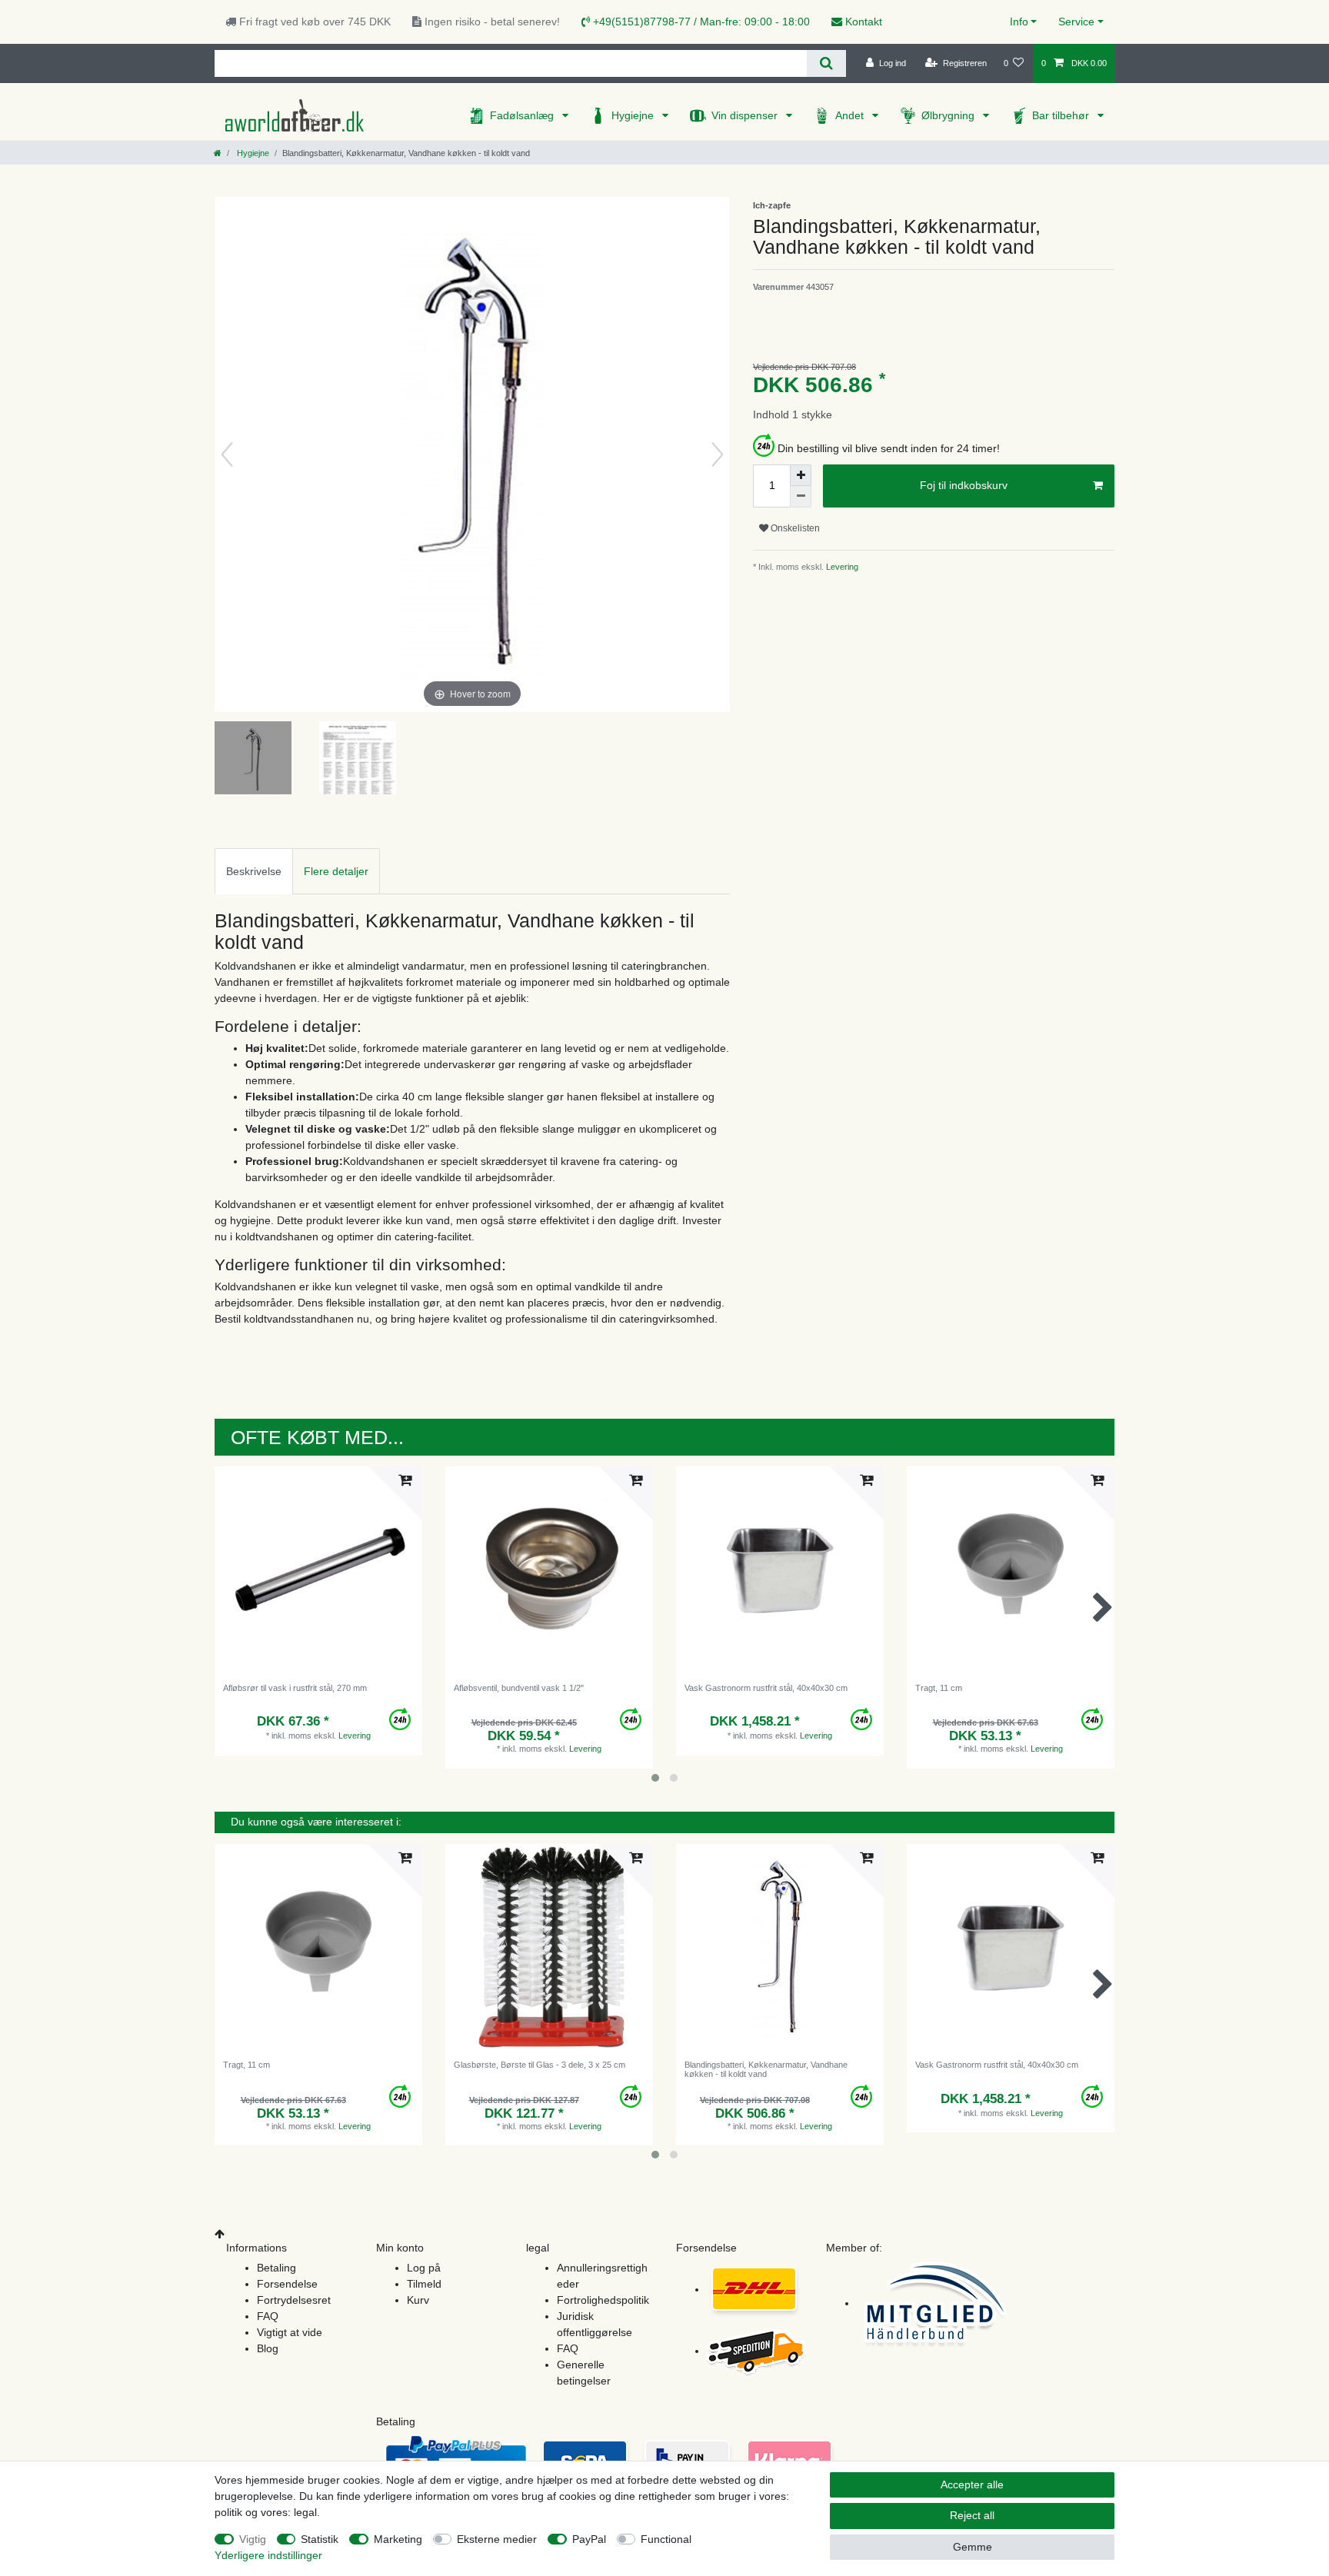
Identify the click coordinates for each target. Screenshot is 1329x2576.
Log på (424, 2268)
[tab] (254, 871)
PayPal (589, 2539)
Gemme (973, 2547)
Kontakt (862, 22)
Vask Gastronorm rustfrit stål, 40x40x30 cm (766, 1688)
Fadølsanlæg (523, 115)
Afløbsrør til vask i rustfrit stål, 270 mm (295, 1688)
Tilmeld (424, 2284)
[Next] (718, 454)
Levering (841, 567)
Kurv (418, 2300)
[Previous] (227, 454)
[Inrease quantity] (801, 475)
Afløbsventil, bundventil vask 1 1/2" (519, 1688)
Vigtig (253, 2539)
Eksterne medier (497, 2539)
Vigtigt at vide (290, 2332)
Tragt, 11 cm (939, 1688)
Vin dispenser (746, 115)
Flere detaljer (336, 871)
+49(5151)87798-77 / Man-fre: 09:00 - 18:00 (700, 22)
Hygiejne (634, 115)
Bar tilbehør (1062, 115)
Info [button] (1019, 22)
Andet (851, 115)
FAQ (268, 2316)
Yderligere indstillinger (268, 2555)
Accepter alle (972, 2484)
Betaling (276, 2268)
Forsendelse (287, 2284)
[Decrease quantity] (801, 497)
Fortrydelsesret (294, 2300)
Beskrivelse (254, 871)
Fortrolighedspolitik (603, 2300)
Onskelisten (794, 528)
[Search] (826, 63)
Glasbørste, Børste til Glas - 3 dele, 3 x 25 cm (540, 2065)
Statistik (320, 2539)
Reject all (972, 2515)
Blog (268, 2348)
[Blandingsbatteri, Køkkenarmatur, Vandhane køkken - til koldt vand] (253, 760)
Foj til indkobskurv (964, 485)
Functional (666, 2539)
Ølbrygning (949, 115)
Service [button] (1076, 22)
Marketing (398, 2539)
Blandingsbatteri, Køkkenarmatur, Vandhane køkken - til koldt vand (766, 2069)
